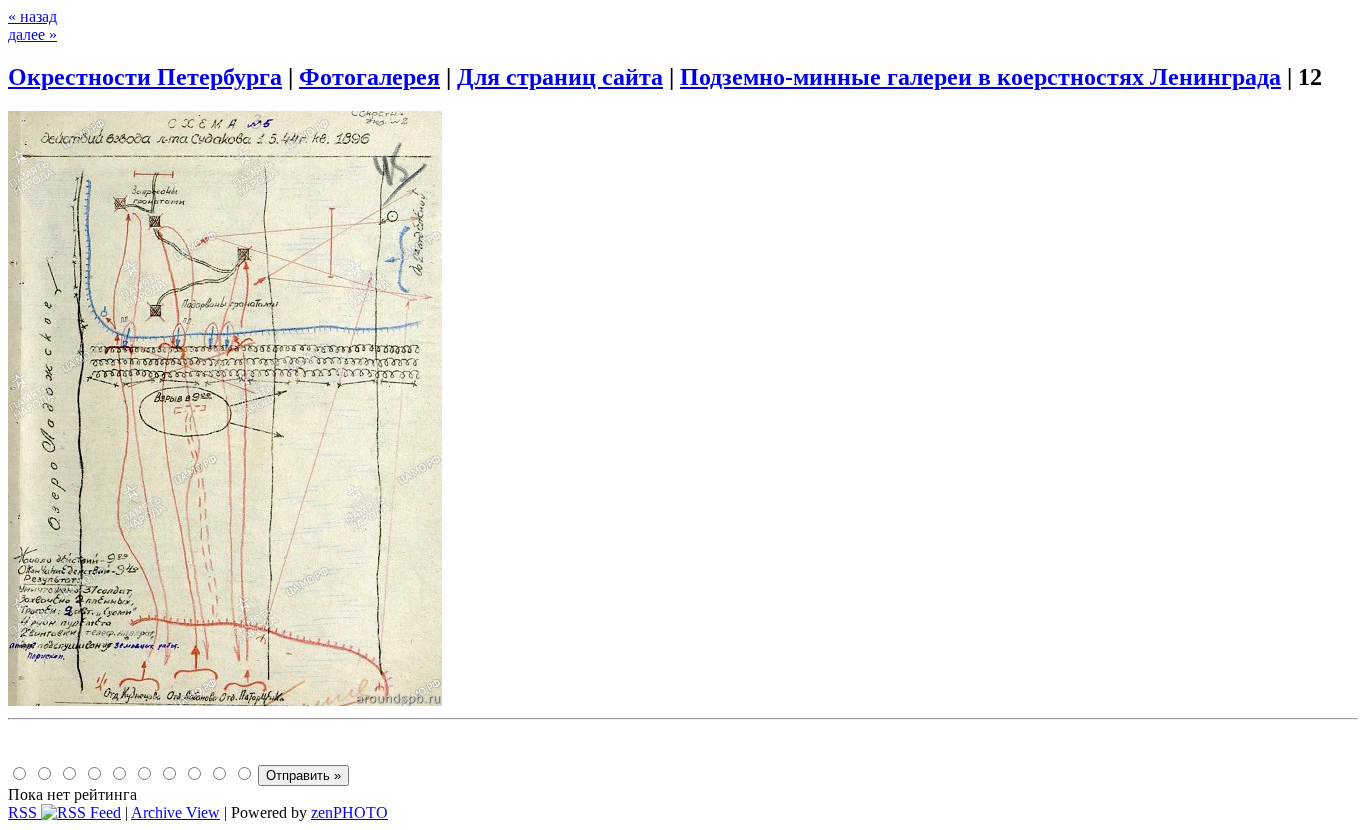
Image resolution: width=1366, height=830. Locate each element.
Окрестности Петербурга (145, 77)
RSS (24, 812)
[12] (225, 700)
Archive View (175, 812)
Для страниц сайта (560, 77)
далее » (32, 34)
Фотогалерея (369, 77)
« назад (32, 16)
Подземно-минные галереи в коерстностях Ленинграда (980, 77)
